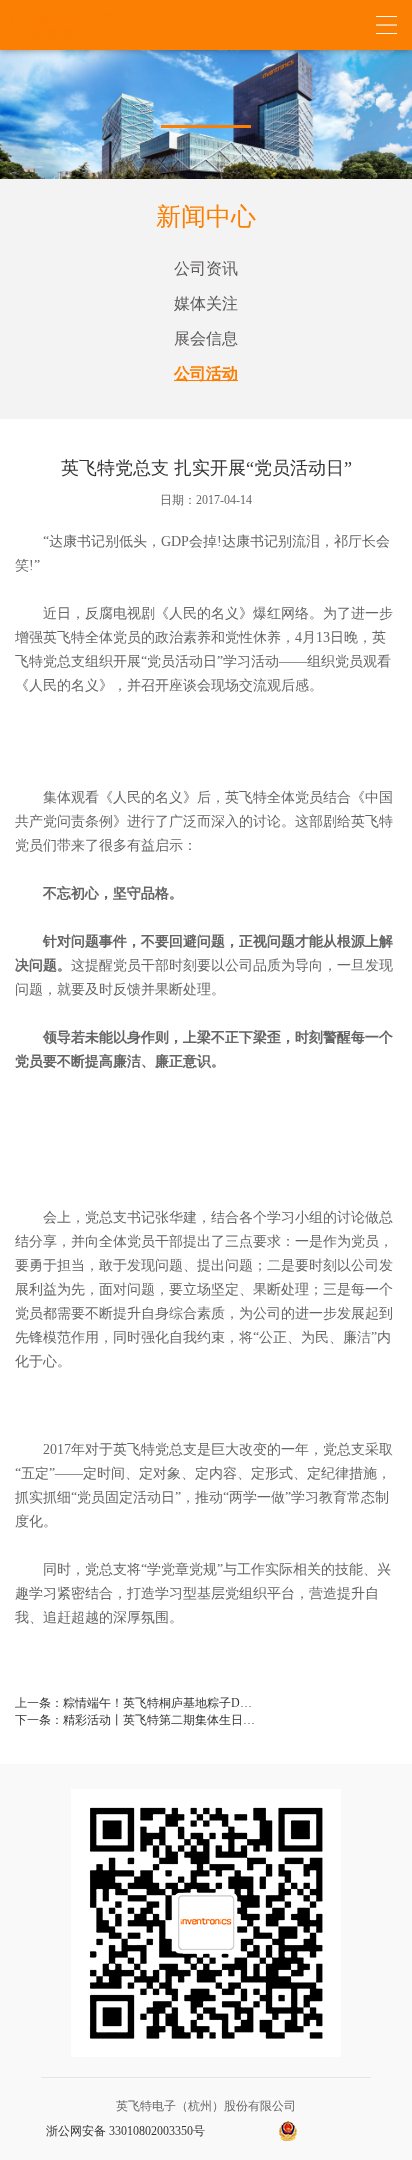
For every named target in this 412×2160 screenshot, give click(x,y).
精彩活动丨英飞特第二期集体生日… (159, 1720)
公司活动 (206, 373)
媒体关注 (206, 303)
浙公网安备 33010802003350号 (125, 2131)
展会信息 (206, 338)
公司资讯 (206, 268)
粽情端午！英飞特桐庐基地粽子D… (157, 1703)
